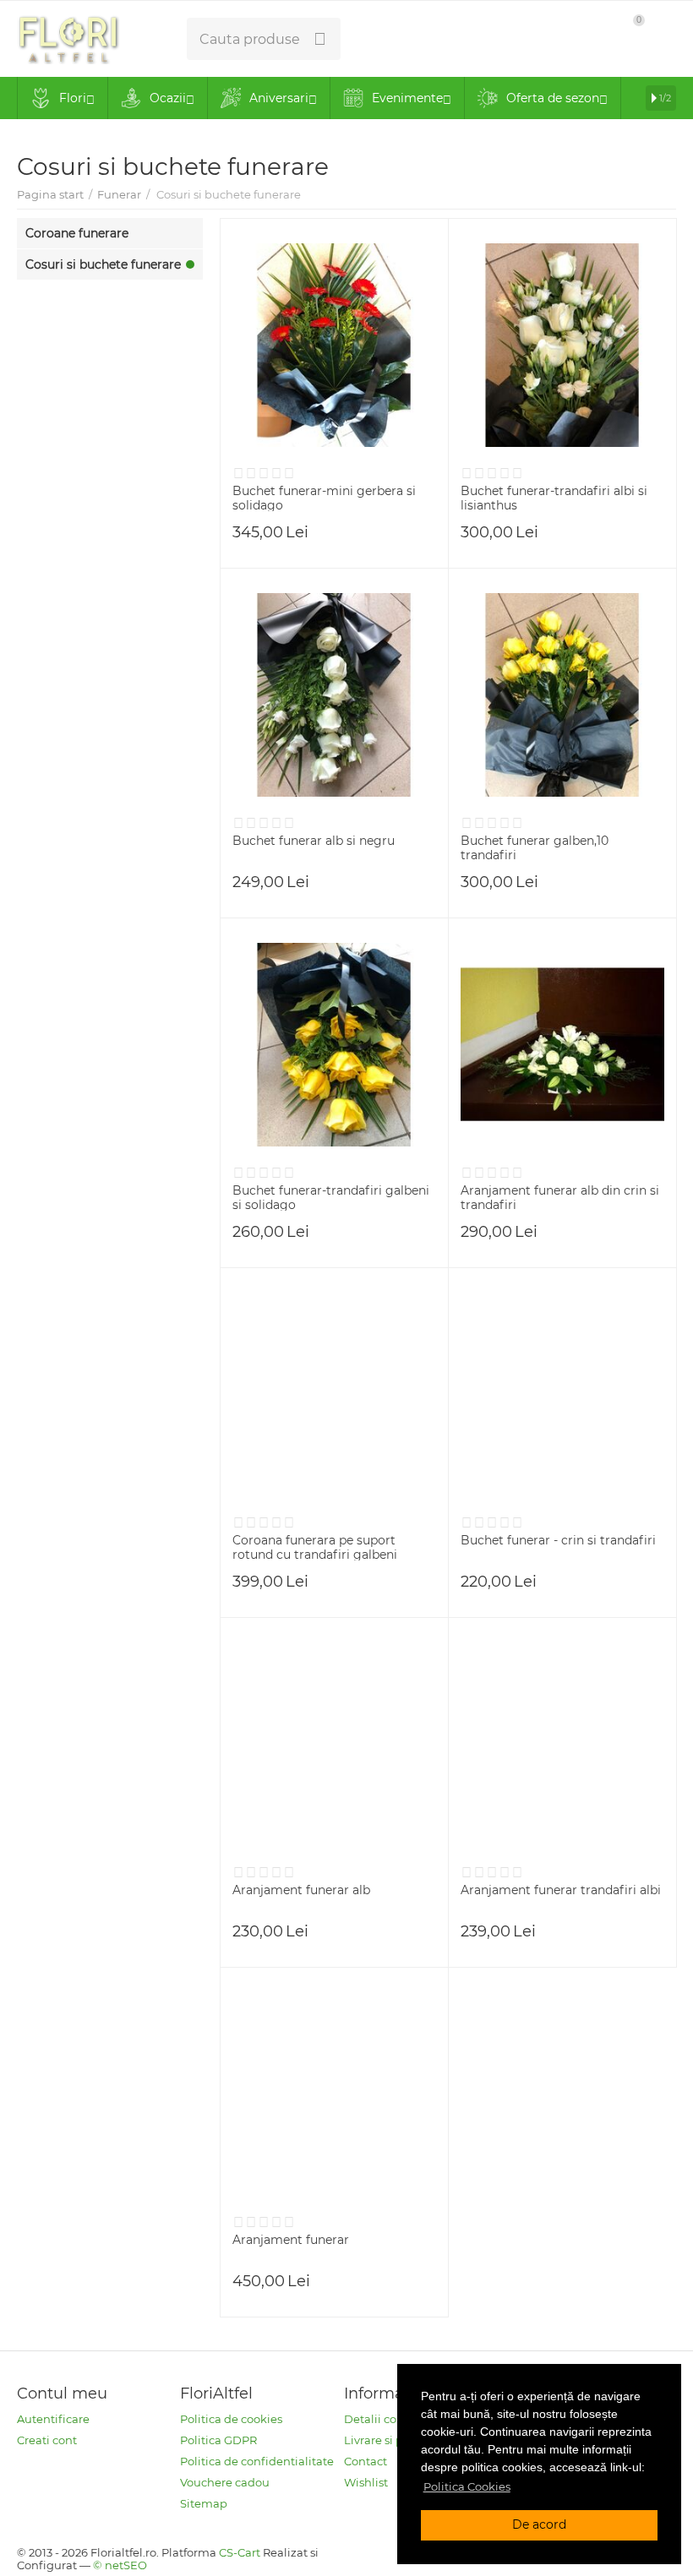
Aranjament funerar (291, 2240)
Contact (366, 2461)
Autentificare (53, 2419)
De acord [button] (539, 2524)
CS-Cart (240, 2552)
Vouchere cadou (225, 2482)
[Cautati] (319, 39)
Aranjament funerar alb (301, 1890)
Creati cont (47, 2440)
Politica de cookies (231, 2419)
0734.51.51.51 (402, 39)
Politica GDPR (218, 2440)
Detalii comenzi (388, 2419)
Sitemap (204, 2503)
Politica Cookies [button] (467, 2486)
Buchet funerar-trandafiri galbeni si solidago (331, 1197)
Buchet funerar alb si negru (314, 841)
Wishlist (366, 2482)
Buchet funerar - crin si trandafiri (558, 1541)
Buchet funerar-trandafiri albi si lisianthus (554, 498)
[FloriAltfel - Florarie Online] (68, 37)
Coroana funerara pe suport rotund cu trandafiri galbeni (315, 1547)
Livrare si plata (384, 2440)
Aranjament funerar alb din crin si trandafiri (560, 1197)
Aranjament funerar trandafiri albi (561, 1890)
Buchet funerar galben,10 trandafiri (535, 847)
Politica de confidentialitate (257, 2461)
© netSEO (120, 2565)
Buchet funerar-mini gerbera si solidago (324, 498)
